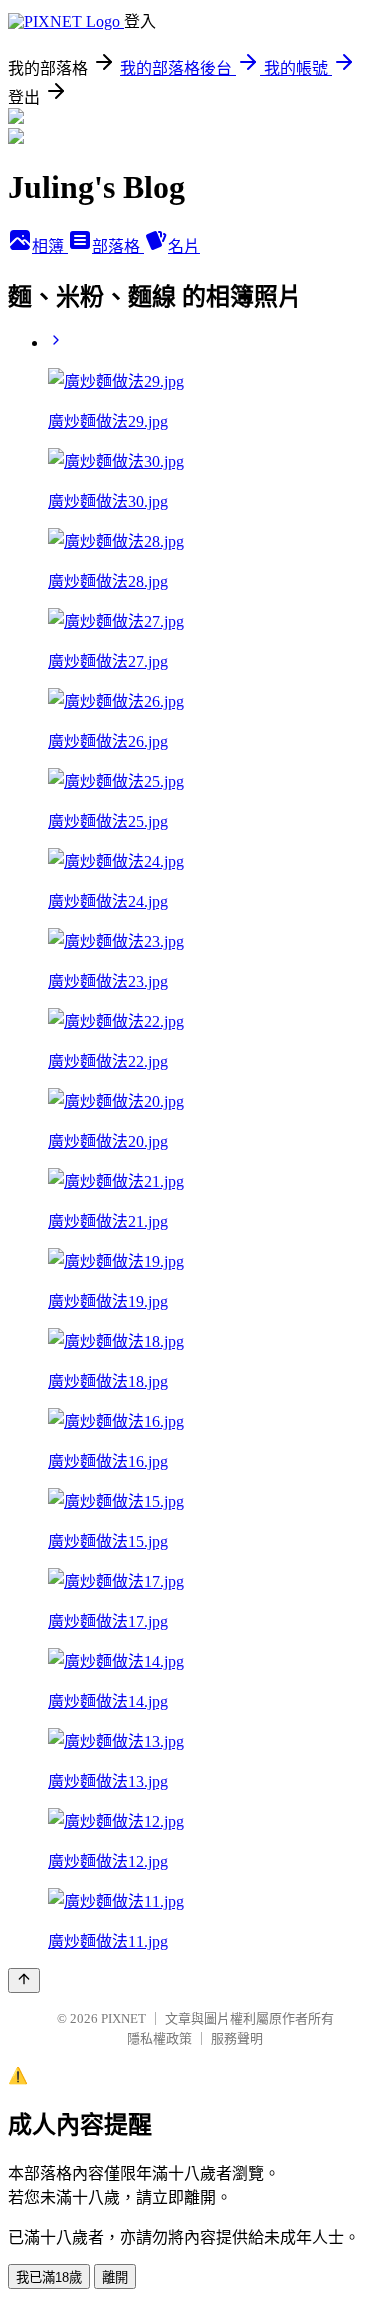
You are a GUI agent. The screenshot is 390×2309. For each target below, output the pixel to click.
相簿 (50, 246)
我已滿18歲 (49, 2277)
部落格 (118, 246)
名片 (184, 246)
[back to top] (24, 1980)
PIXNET (123, 2018)
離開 (115, 2277)
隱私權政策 (159, 2038)
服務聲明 (237, 2038)
